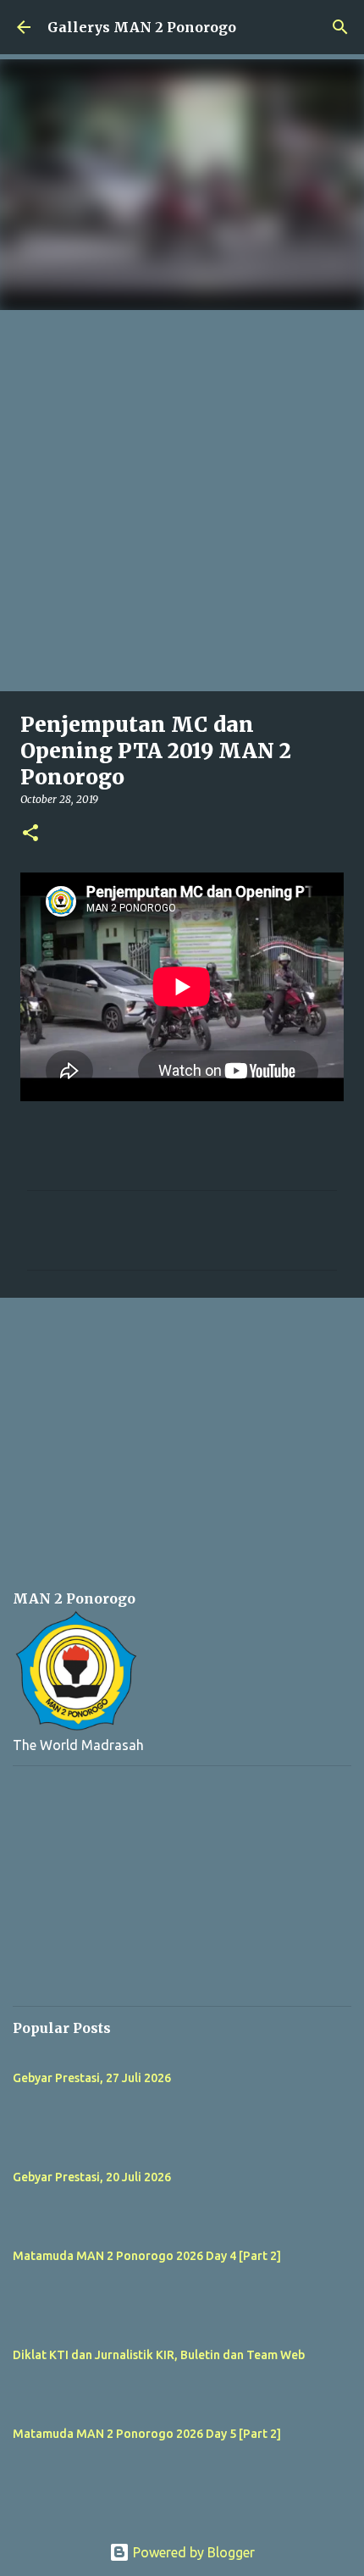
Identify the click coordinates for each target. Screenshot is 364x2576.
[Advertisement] (182, 501)
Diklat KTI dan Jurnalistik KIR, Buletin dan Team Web (159, 2355)
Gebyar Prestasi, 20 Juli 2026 (92, 2177)
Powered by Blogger (192, 2552)
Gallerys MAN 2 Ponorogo (142, 27)
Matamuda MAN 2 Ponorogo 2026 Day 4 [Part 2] (147, 2256)
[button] (30, 834)
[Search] (340, 27)
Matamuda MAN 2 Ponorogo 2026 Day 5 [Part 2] (147, 2434)
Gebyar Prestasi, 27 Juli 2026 (92, 2078)
